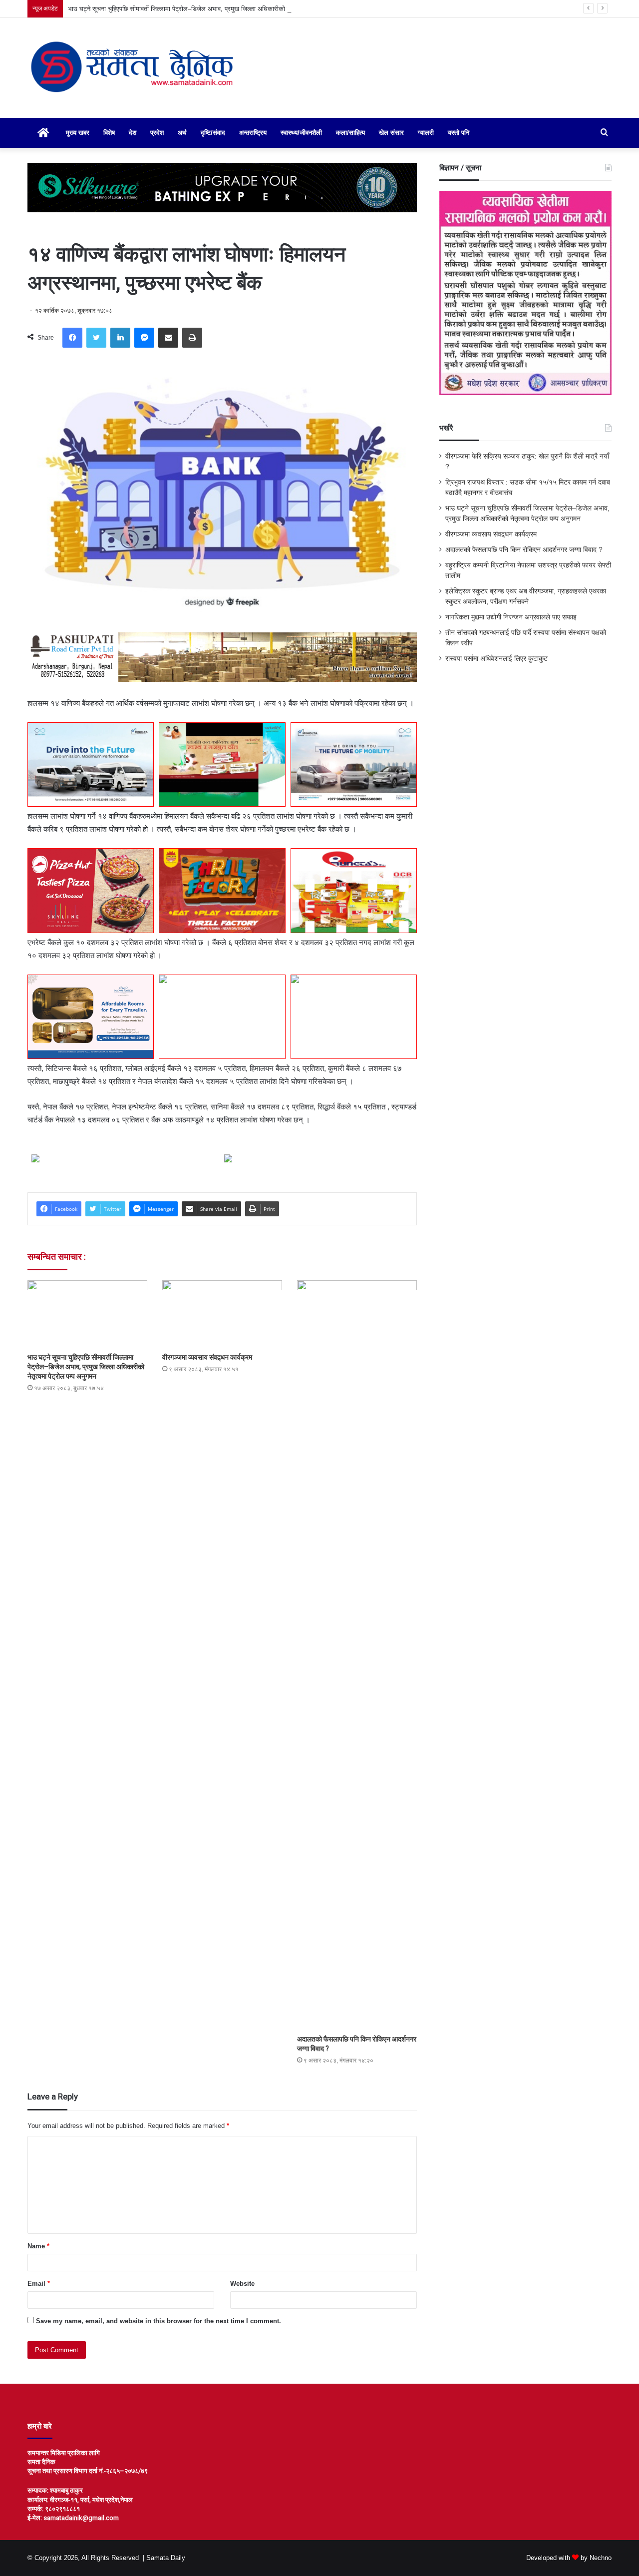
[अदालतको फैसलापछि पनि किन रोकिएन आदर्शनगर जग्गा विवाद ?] (357, 1655)
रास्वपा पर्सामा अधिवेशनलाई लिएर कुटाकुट (496, 659)
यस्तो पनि (459, 133)
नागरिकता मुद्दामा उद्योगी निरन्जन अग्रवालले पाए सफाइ (511, 617)
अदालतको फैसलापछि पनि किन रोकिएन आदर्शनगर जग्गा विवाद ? (524, 550)
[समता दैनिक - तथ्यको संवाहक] (133, 68)
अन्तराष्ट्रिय (253, 133)
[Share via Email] (168, 338)
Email (39, 2284)
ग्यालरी (426, 133)
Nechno (601, 2558)
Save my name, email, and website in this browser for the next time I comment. (159, 2321)
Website (242, 2284)
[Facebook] (72, 338)
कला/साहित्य (350, 133)
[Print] (192, 338)
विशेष (109, 133)
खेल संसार (391, 133)
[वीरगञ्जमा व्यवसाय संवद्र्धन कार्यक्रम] (222, 1314)
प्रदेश (157, 133)
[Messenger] (144, 338)
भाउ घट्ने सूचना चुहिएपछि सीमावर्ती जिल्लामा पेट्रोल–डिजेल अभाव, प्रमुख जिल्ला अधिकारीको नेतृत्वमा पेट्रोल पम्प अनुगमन (210, 9)
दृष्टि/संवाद (213, 133)
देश (133, 133)
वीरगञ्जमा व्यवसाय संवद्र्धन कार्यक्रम (207, 1357)
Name (38, 2246)
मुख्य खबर (78, 133)
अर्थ (182, 133)
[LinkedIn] (120, 338)
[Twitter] (96, 338)
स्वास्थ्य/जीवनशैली (301, 133)
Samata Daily (166, 2558)
